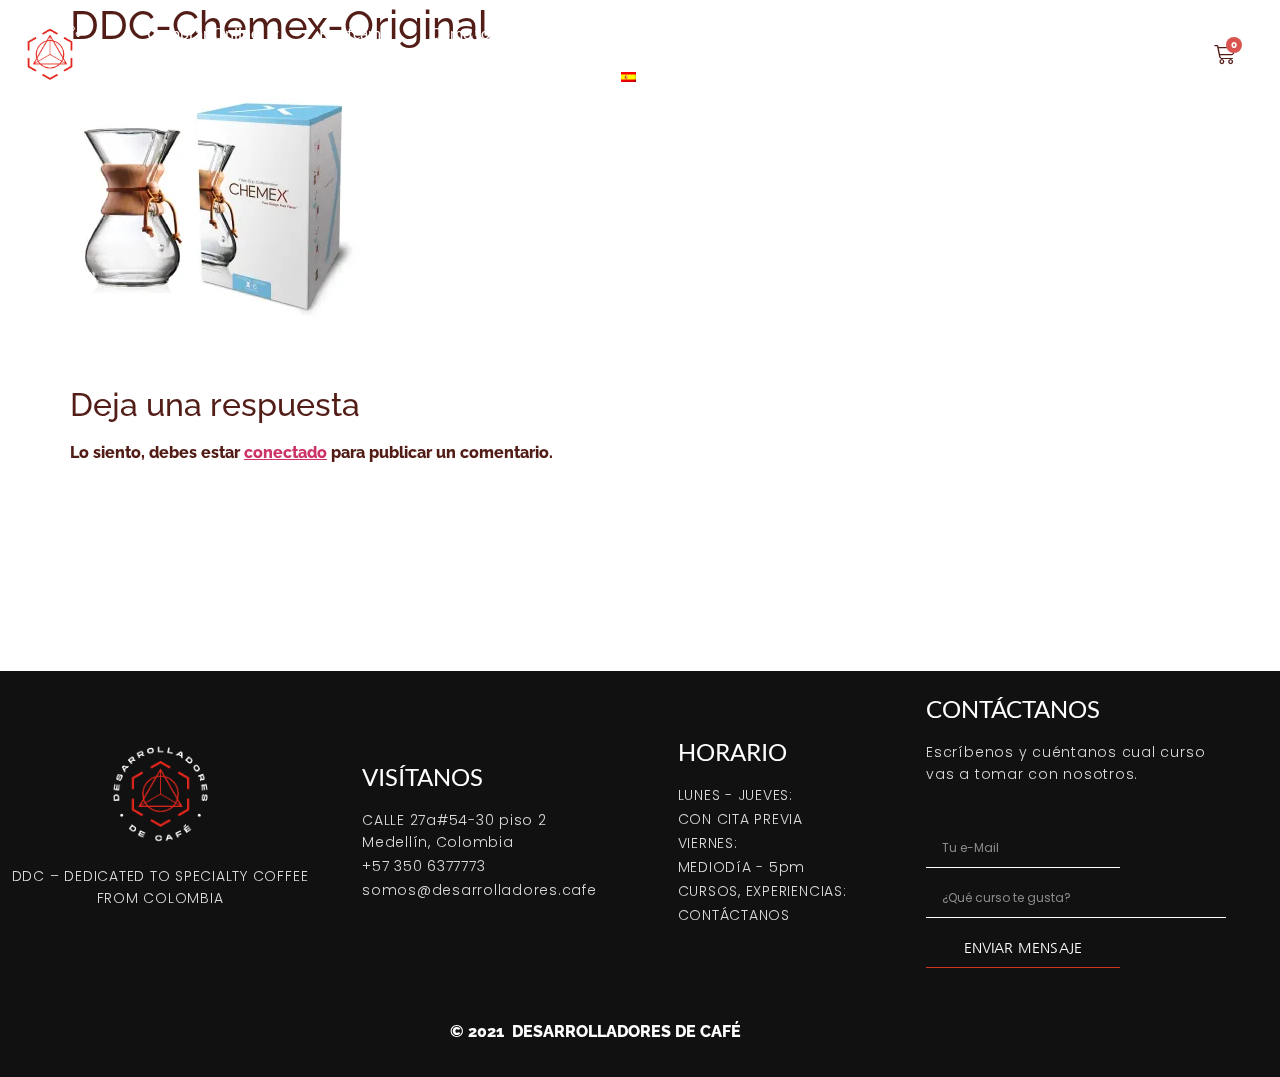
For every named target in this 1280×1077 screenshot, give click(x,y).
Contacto (1102, 32)
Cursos (612, 32)
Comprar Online (203, 32)
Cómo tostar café (489, 32)
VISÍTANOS (422, 776)
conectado (285, 452)
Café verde (734, 32)
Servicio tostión (864, 32)
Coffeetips (994, 32)
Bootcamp (354, 32)
